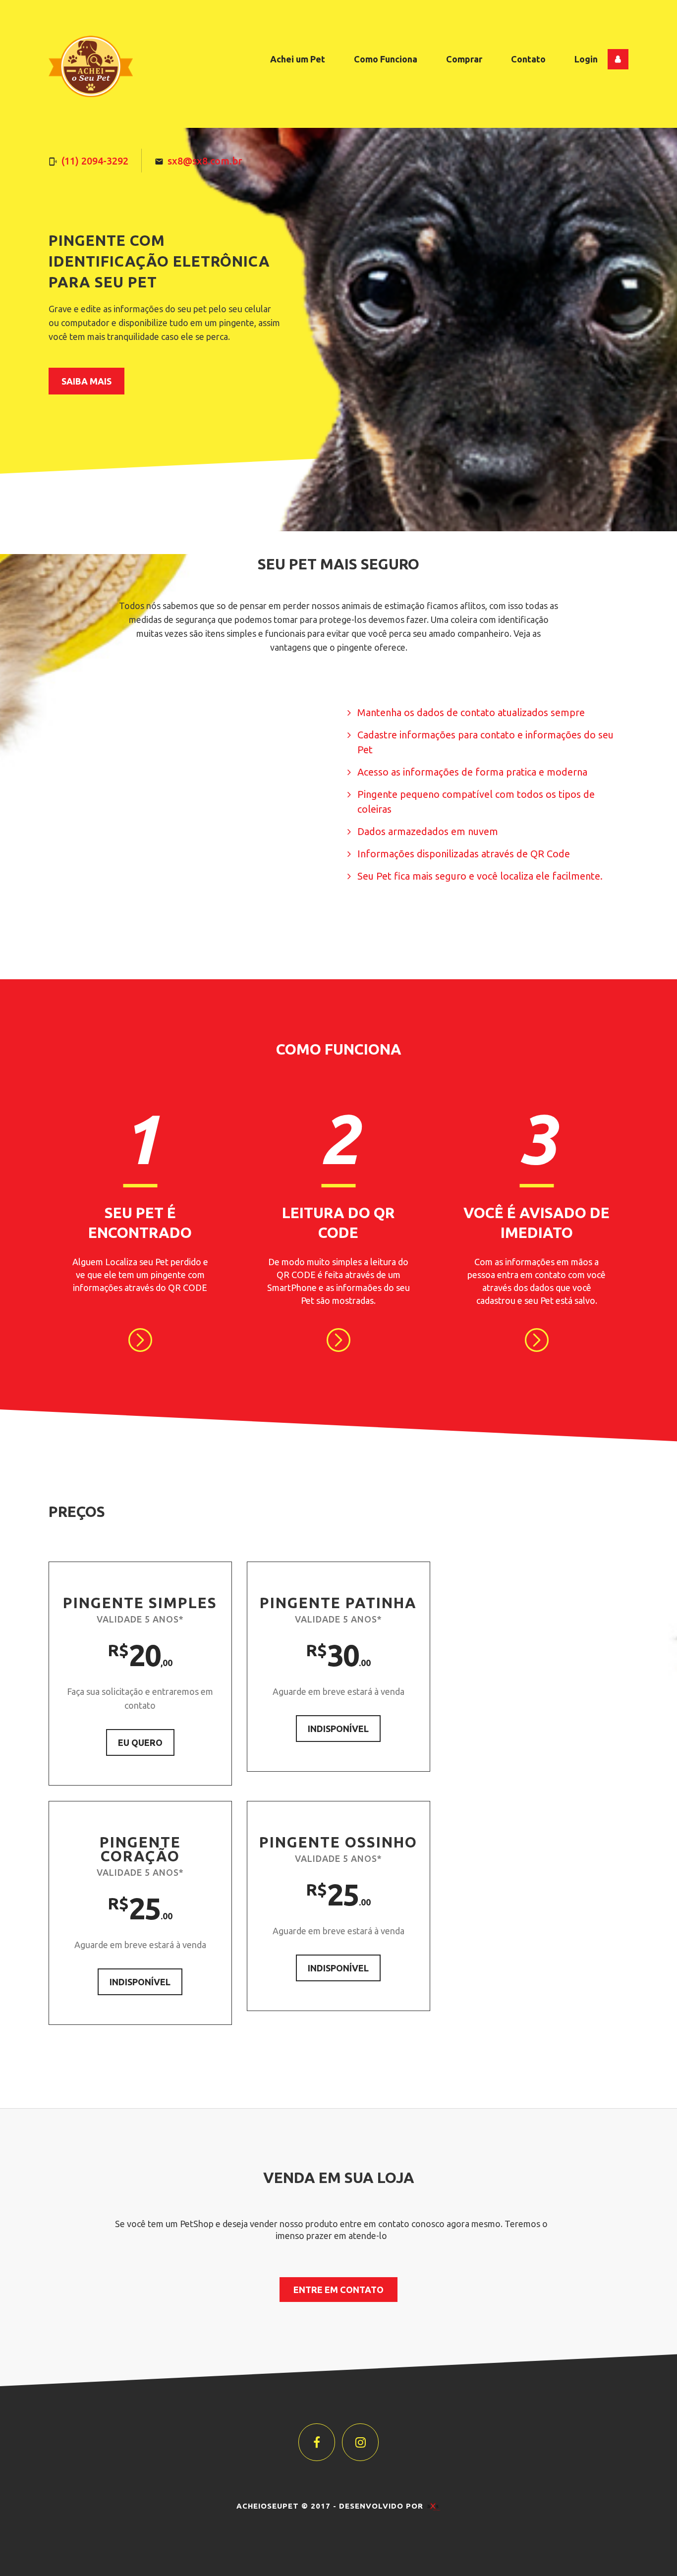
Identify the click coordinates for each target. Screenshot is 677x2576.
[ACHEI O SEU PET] (91, 66)
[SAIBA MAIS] (140, 1340)
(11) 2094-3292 (95, 161)
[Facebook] (317, 2442)
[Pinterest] (360, 2442)
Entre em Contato (338, 2290)
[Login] (618, 59)
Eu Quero (140, 1742)
